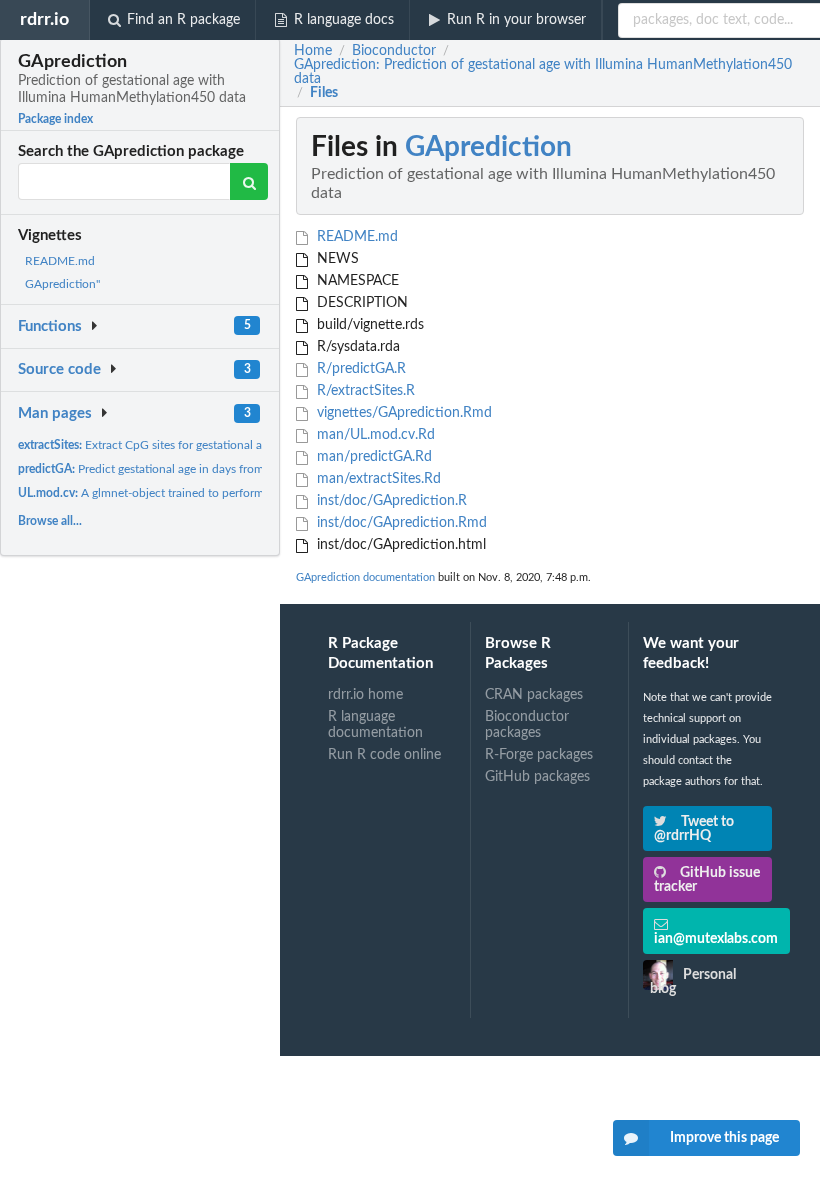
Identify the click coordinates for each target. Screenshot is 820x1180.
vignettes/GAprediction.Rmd (402, 413)
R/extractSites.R (364, 391)
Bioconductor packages (527, 725)
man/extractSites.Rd (377, 479)
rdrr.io (44, 19)
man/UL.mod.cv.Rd (374, 435)
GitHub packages (537, 777)
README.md (60, 261)
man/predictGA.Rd (372, 457)
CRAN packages (534, 695)
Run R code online (384, 755)
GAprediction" (62, 284)
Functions (50, 326)
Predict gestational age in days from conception (172, 469)
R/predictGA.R (359, 369)
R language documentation (375, 725)
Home (313, 51)
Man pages (55, 413)
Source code (59, 369)
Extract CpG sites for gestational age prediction (174, 445)
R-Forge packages (539, 755)
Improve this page (724, 1138)
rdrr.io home (365, 695)
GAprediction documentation (365, 577)
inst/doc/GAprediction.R (390, 501)
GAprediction (488, 147)
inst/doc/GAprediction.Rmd (400, 523)
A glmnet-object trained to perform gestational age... (186, 493)
